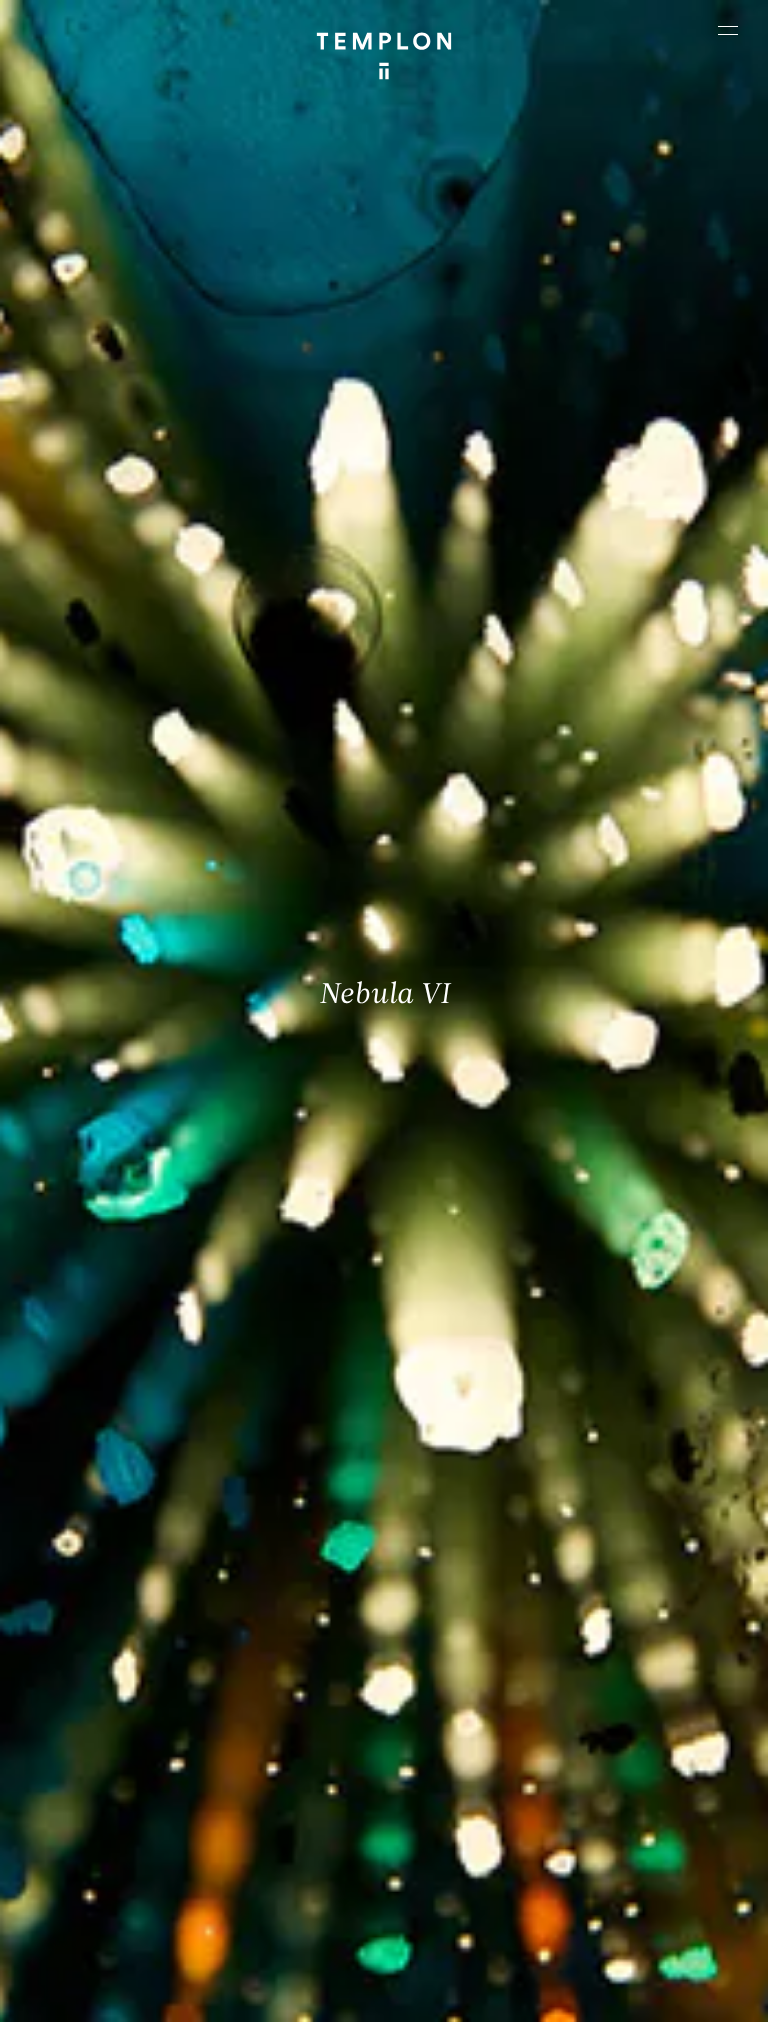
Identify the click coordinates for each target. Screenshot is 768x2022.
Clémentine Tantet (458, 1937)
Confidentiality (391, 1997)
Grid (613, 1937)
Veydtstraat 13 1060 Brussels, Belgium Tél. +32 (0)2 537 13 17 (290, 1631)
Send (441, 1785)
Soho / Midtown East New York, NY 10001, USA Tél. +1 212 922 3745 (286, 1771)
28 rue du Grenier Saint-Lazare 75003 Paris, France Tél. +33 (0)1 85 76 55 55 (98, 1784)
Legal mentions (290, 1997)
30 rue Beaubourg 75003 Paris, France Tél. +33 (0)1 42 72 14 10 (106, 1631)
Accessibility (485, 1997)
